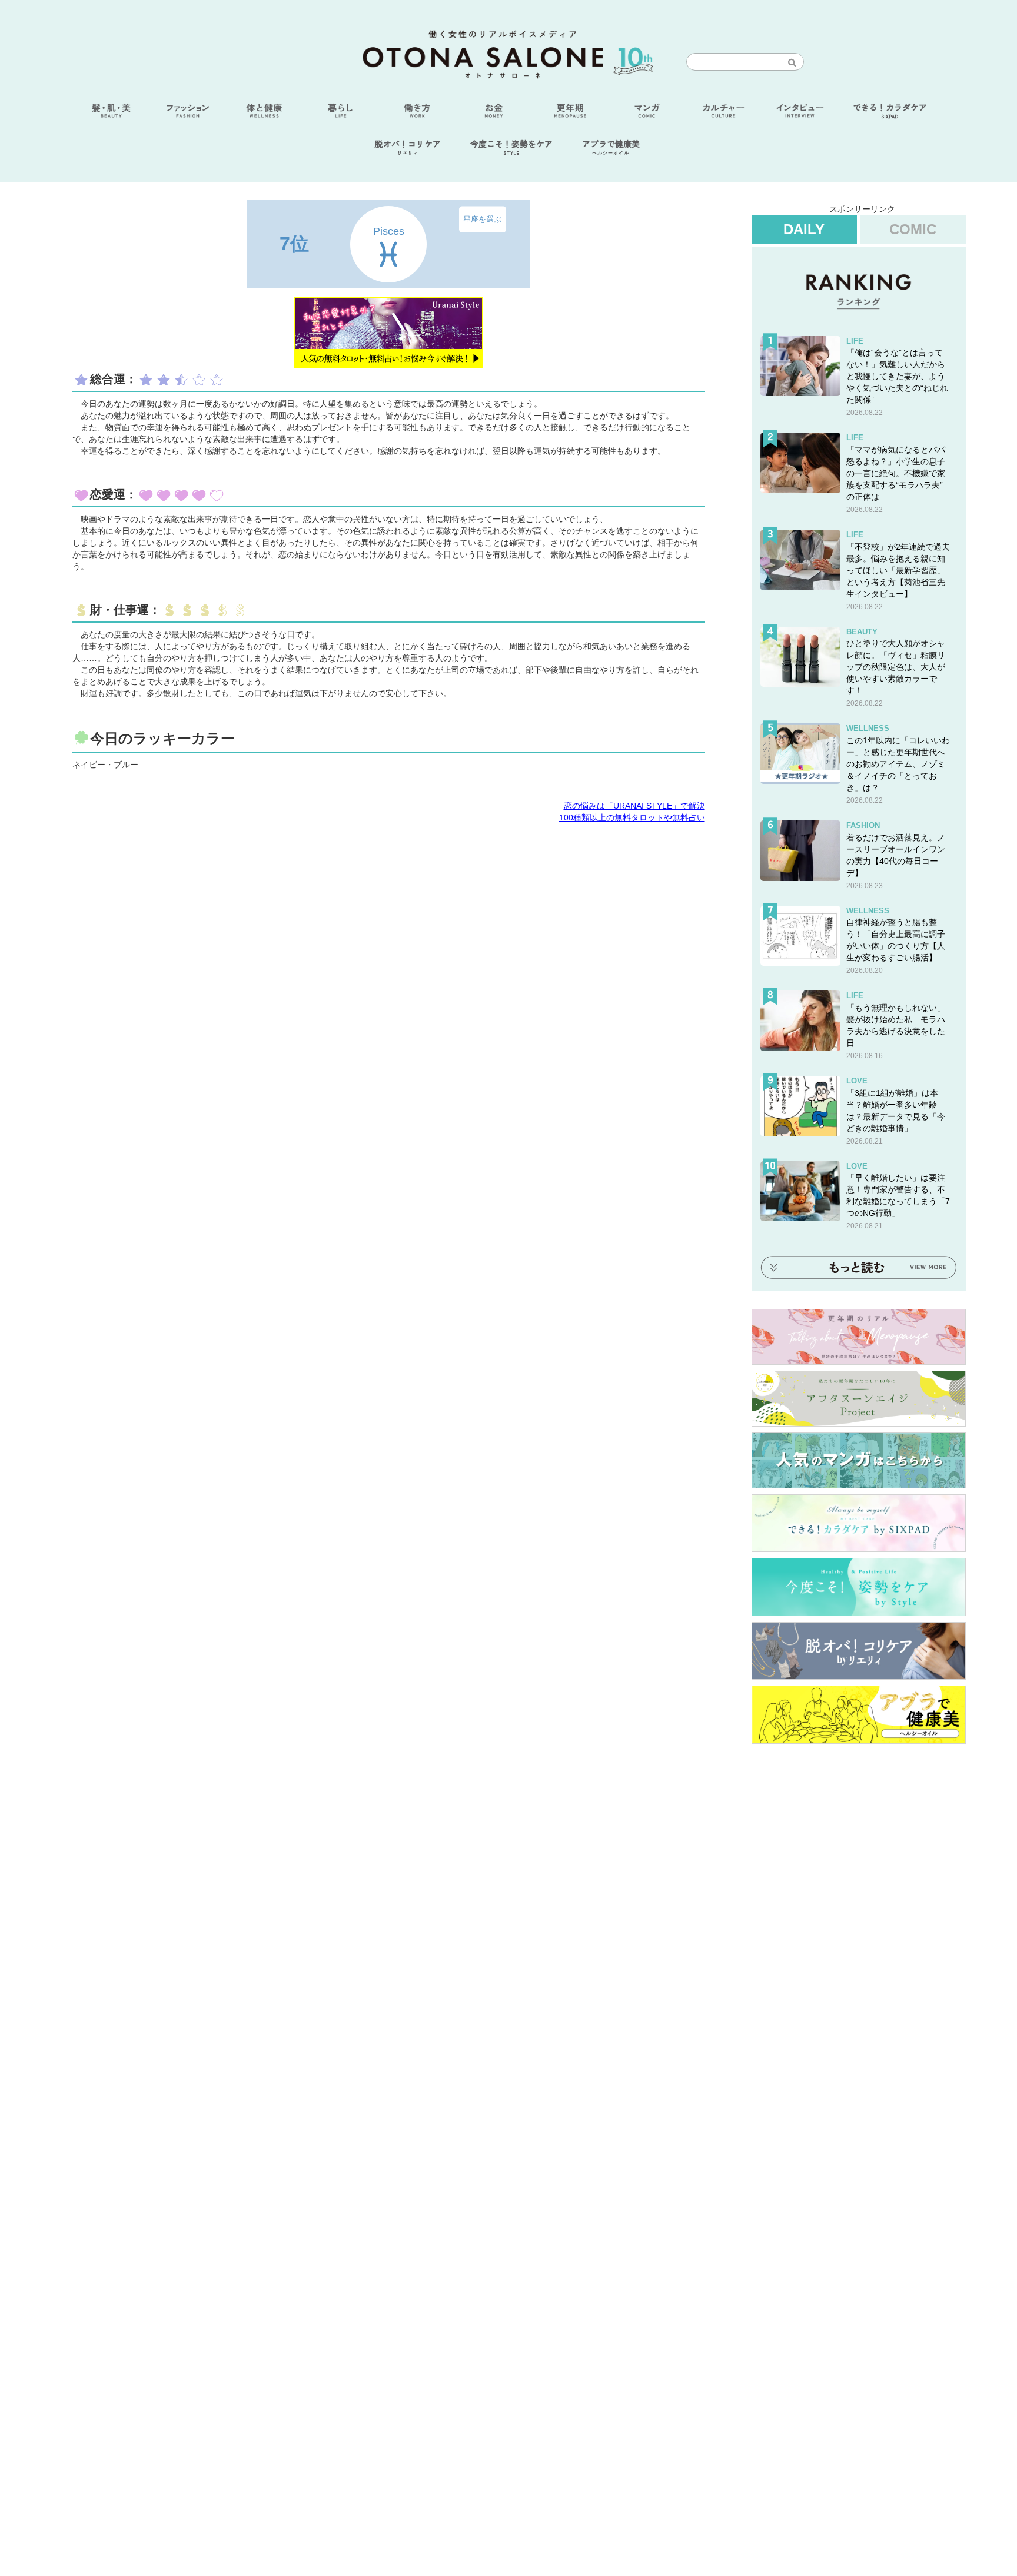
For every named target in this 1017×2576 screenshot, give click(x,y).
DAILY (804, 229)
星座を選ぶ (482, 219)
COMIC (913, 229)
